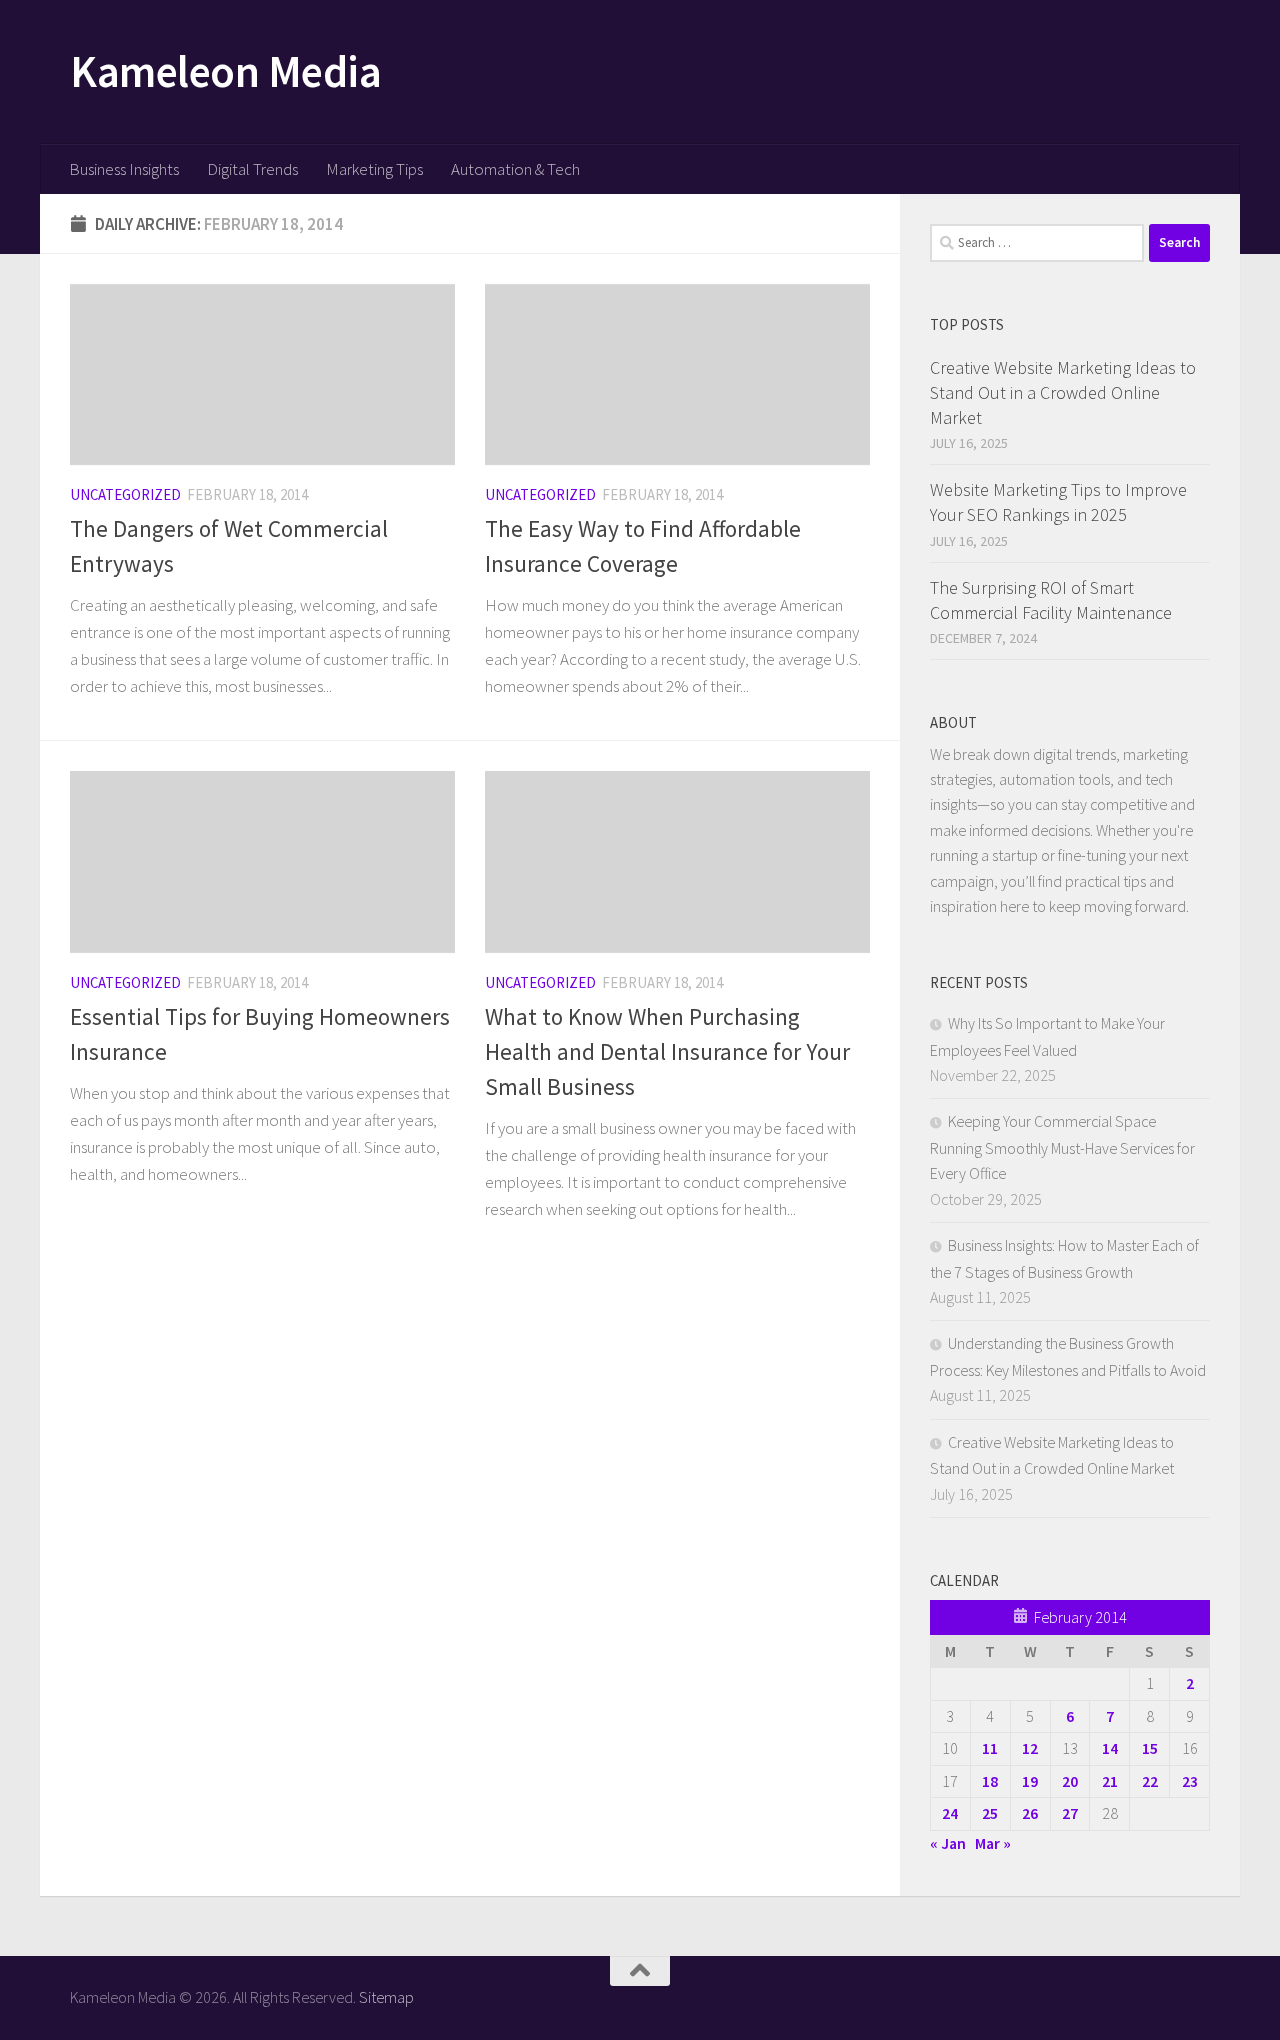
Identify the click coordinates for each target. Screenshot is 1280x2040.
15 (1150, 1748)
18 (990, 1781)
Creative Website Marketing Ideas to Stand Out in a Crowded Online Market (1063, 392)
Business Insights (124, 169)
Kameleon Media (225, 71)
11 (990, 1748)
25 (990, 1813)
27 (1070, 1813)
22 (1150, 1781)
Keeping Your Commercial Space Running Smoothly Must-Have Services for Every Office (1062, 1147)
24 (950, 1813)
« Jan (948, 1843)
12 (1030, 1748)
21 (1110, 1781)
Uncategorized (125, 494)
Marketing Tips (374, 169)
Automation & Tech (515, 169)
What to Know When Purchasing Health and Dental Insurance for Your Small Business (667, 1051)
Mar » (993, 1843)
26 (1030, 1813)
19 (1030, 1781)
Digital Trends (252, 169)
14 (1110, 1748)
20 (1070, 1781)
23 (1190, 1781)
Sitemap (386, 1997)
